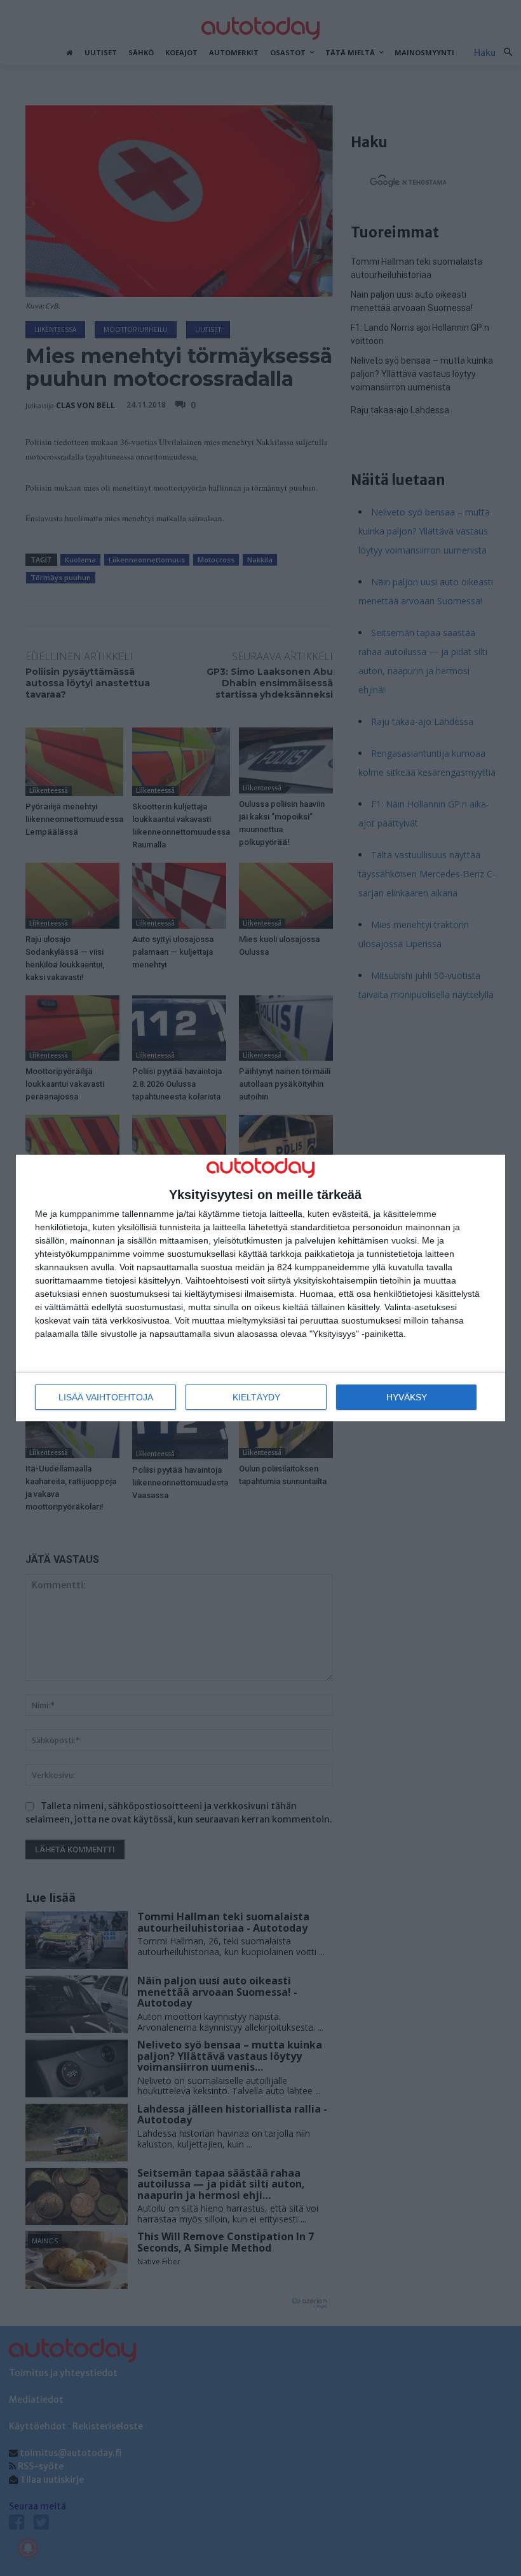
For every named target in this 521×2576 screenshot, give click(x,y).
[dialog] (260, 1288)
